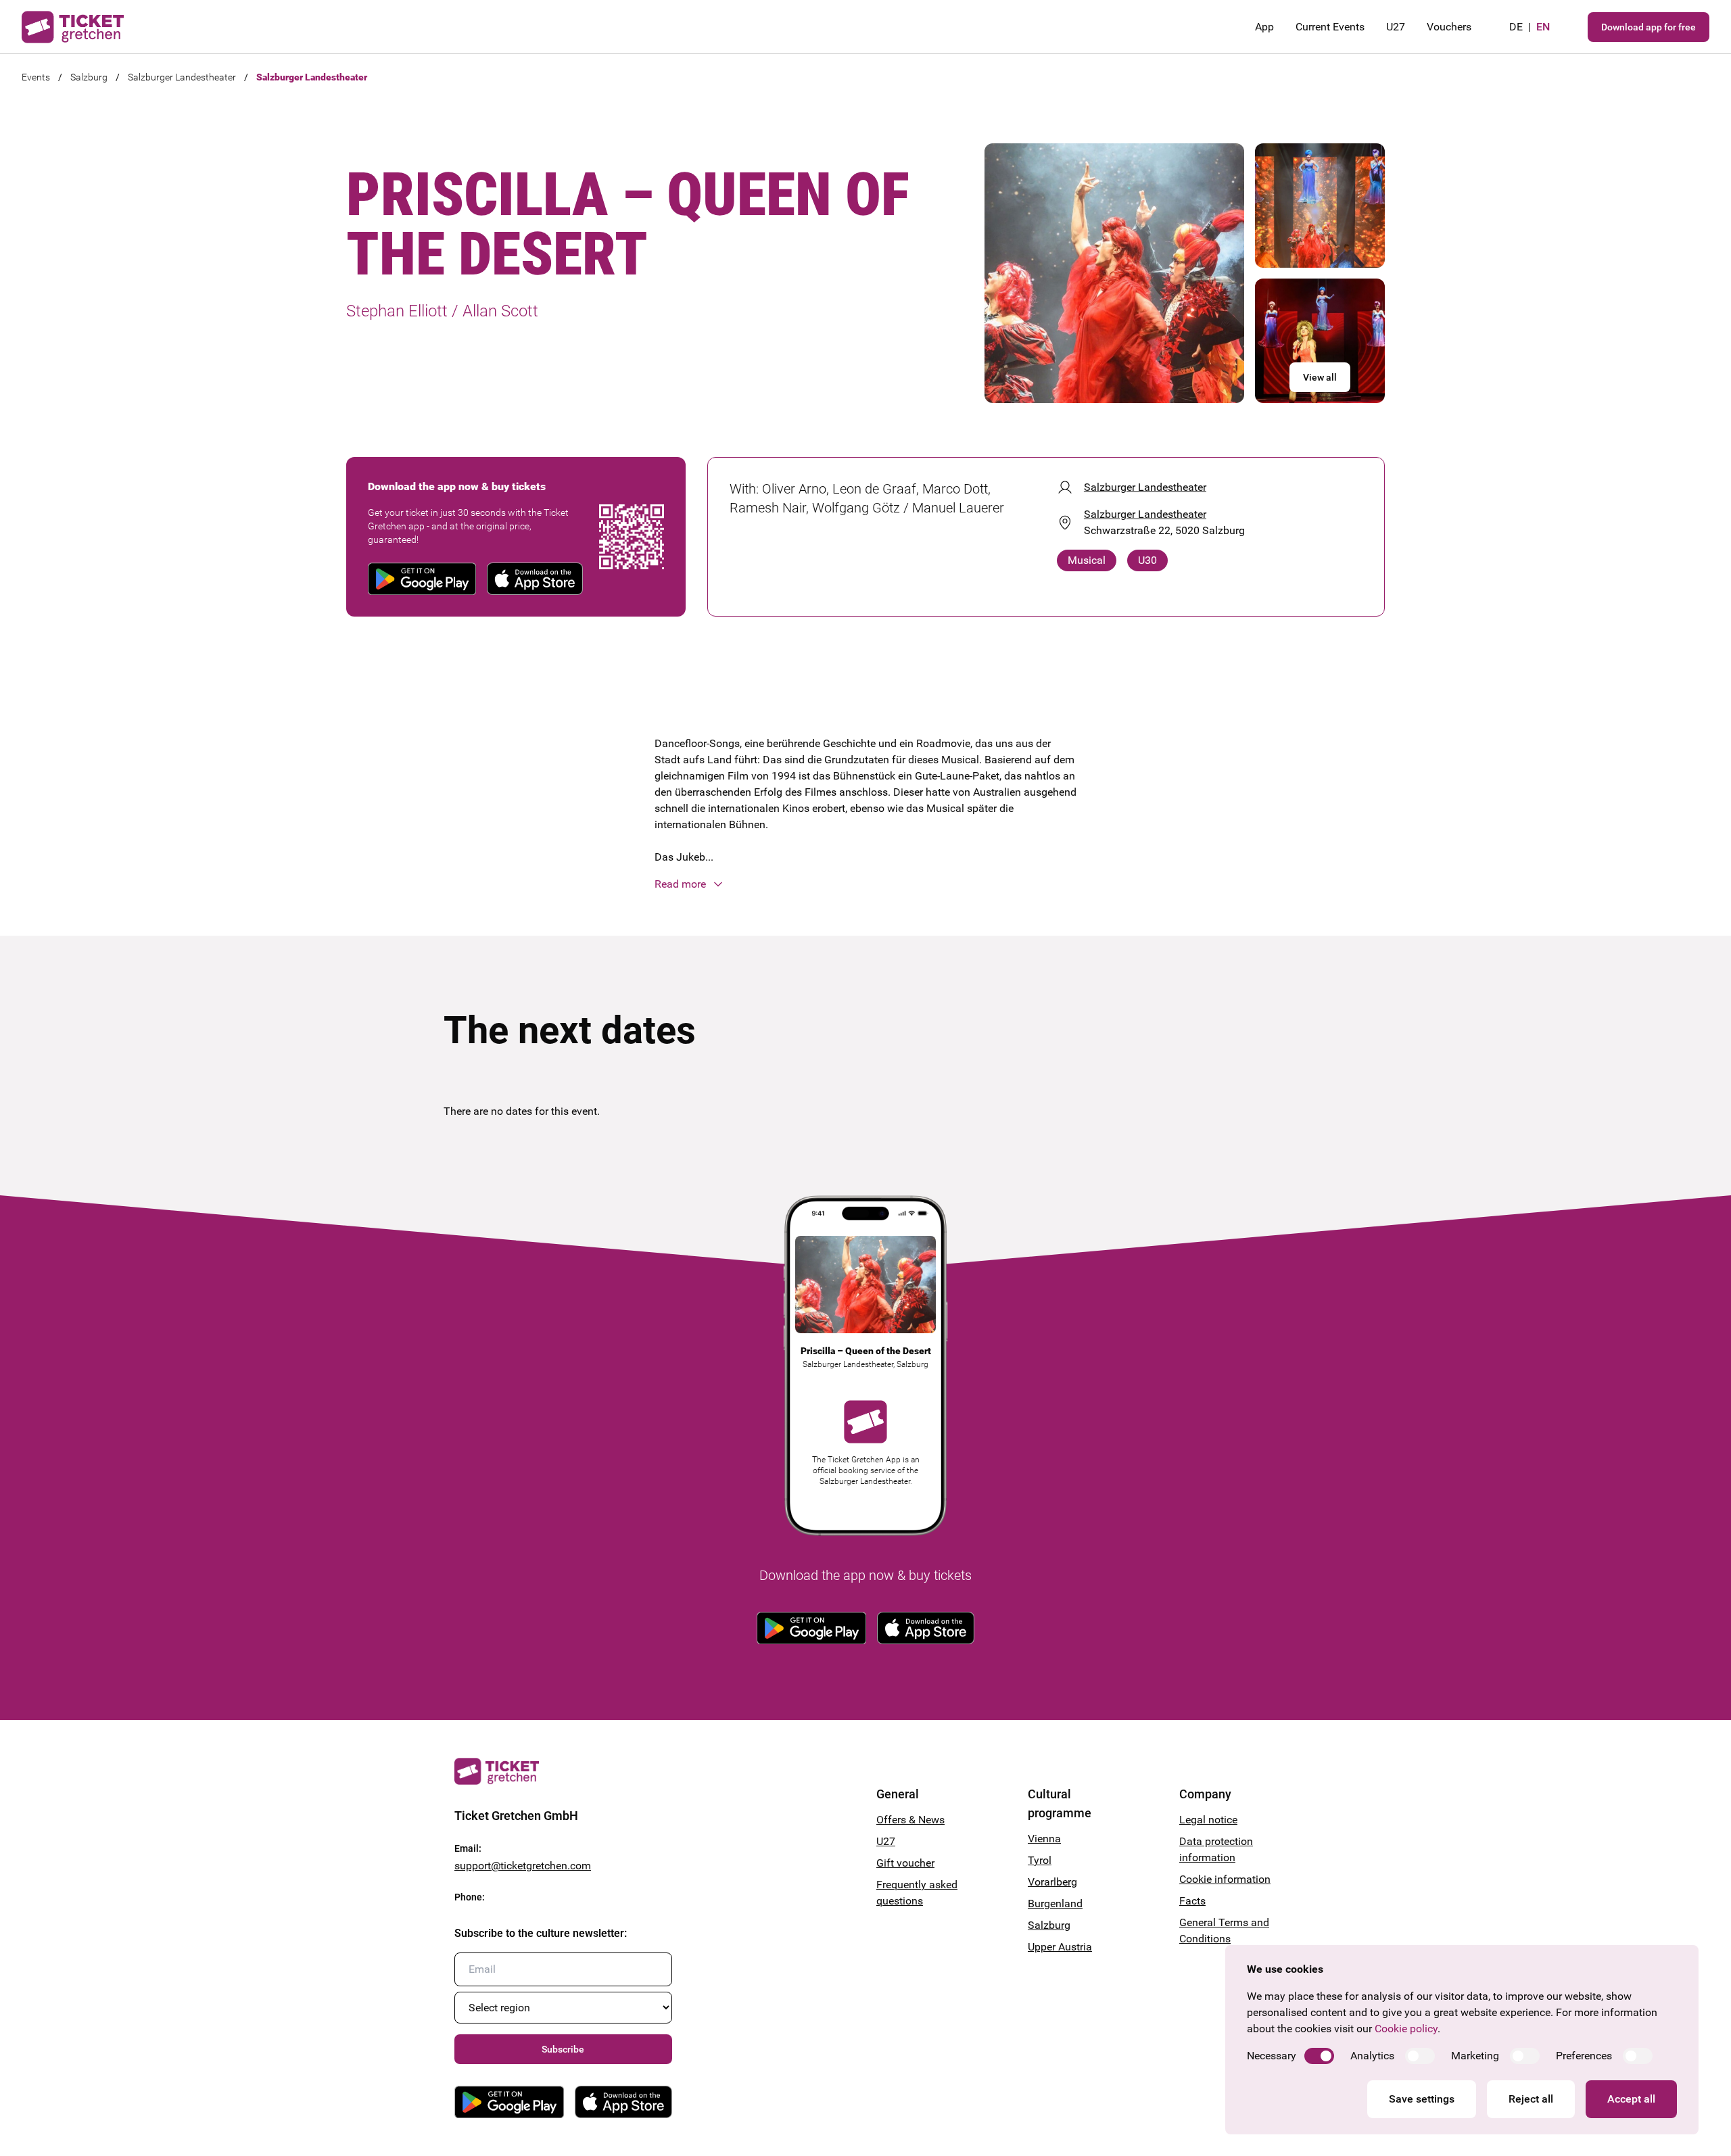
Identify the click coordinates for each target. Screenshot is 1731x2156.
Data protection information (1216, 1849)
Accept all (1631, 2099)
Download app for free (1649, 27)
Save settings (1422, 2099)
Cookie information (1225, 1879)
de (1516, 27)
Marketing (1475, 2056)
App (1264, 27)
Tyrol (1040, 1860)
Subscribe (563, 2049)
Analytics (1372, 2056)
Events (36, 77)
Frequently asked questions (917, 1893)
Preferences (1584, 2056)
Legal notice (1208, 1820)
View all (1320, 377)
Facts (1192, 1901)
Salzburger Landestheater (182, 77)
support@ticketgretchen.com (523, 1866)
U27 (1396, 27)
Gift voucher (905, 1863)
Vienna (1044, 1839)
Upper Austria (1060, 1947)
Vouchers (1449, 27)
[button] (865, 884)
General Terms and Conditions (1224, 1931)
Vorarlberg (1052, 1882)
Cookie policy (1406, 2029)
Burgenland (1055, 1903)
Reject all (1531, 2099)
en (1543, 27)
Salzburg (89, 77)
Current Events (1330, 27)
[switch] (1319, 2056)
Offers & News (910, 1820)
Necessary (1272, 2056)
